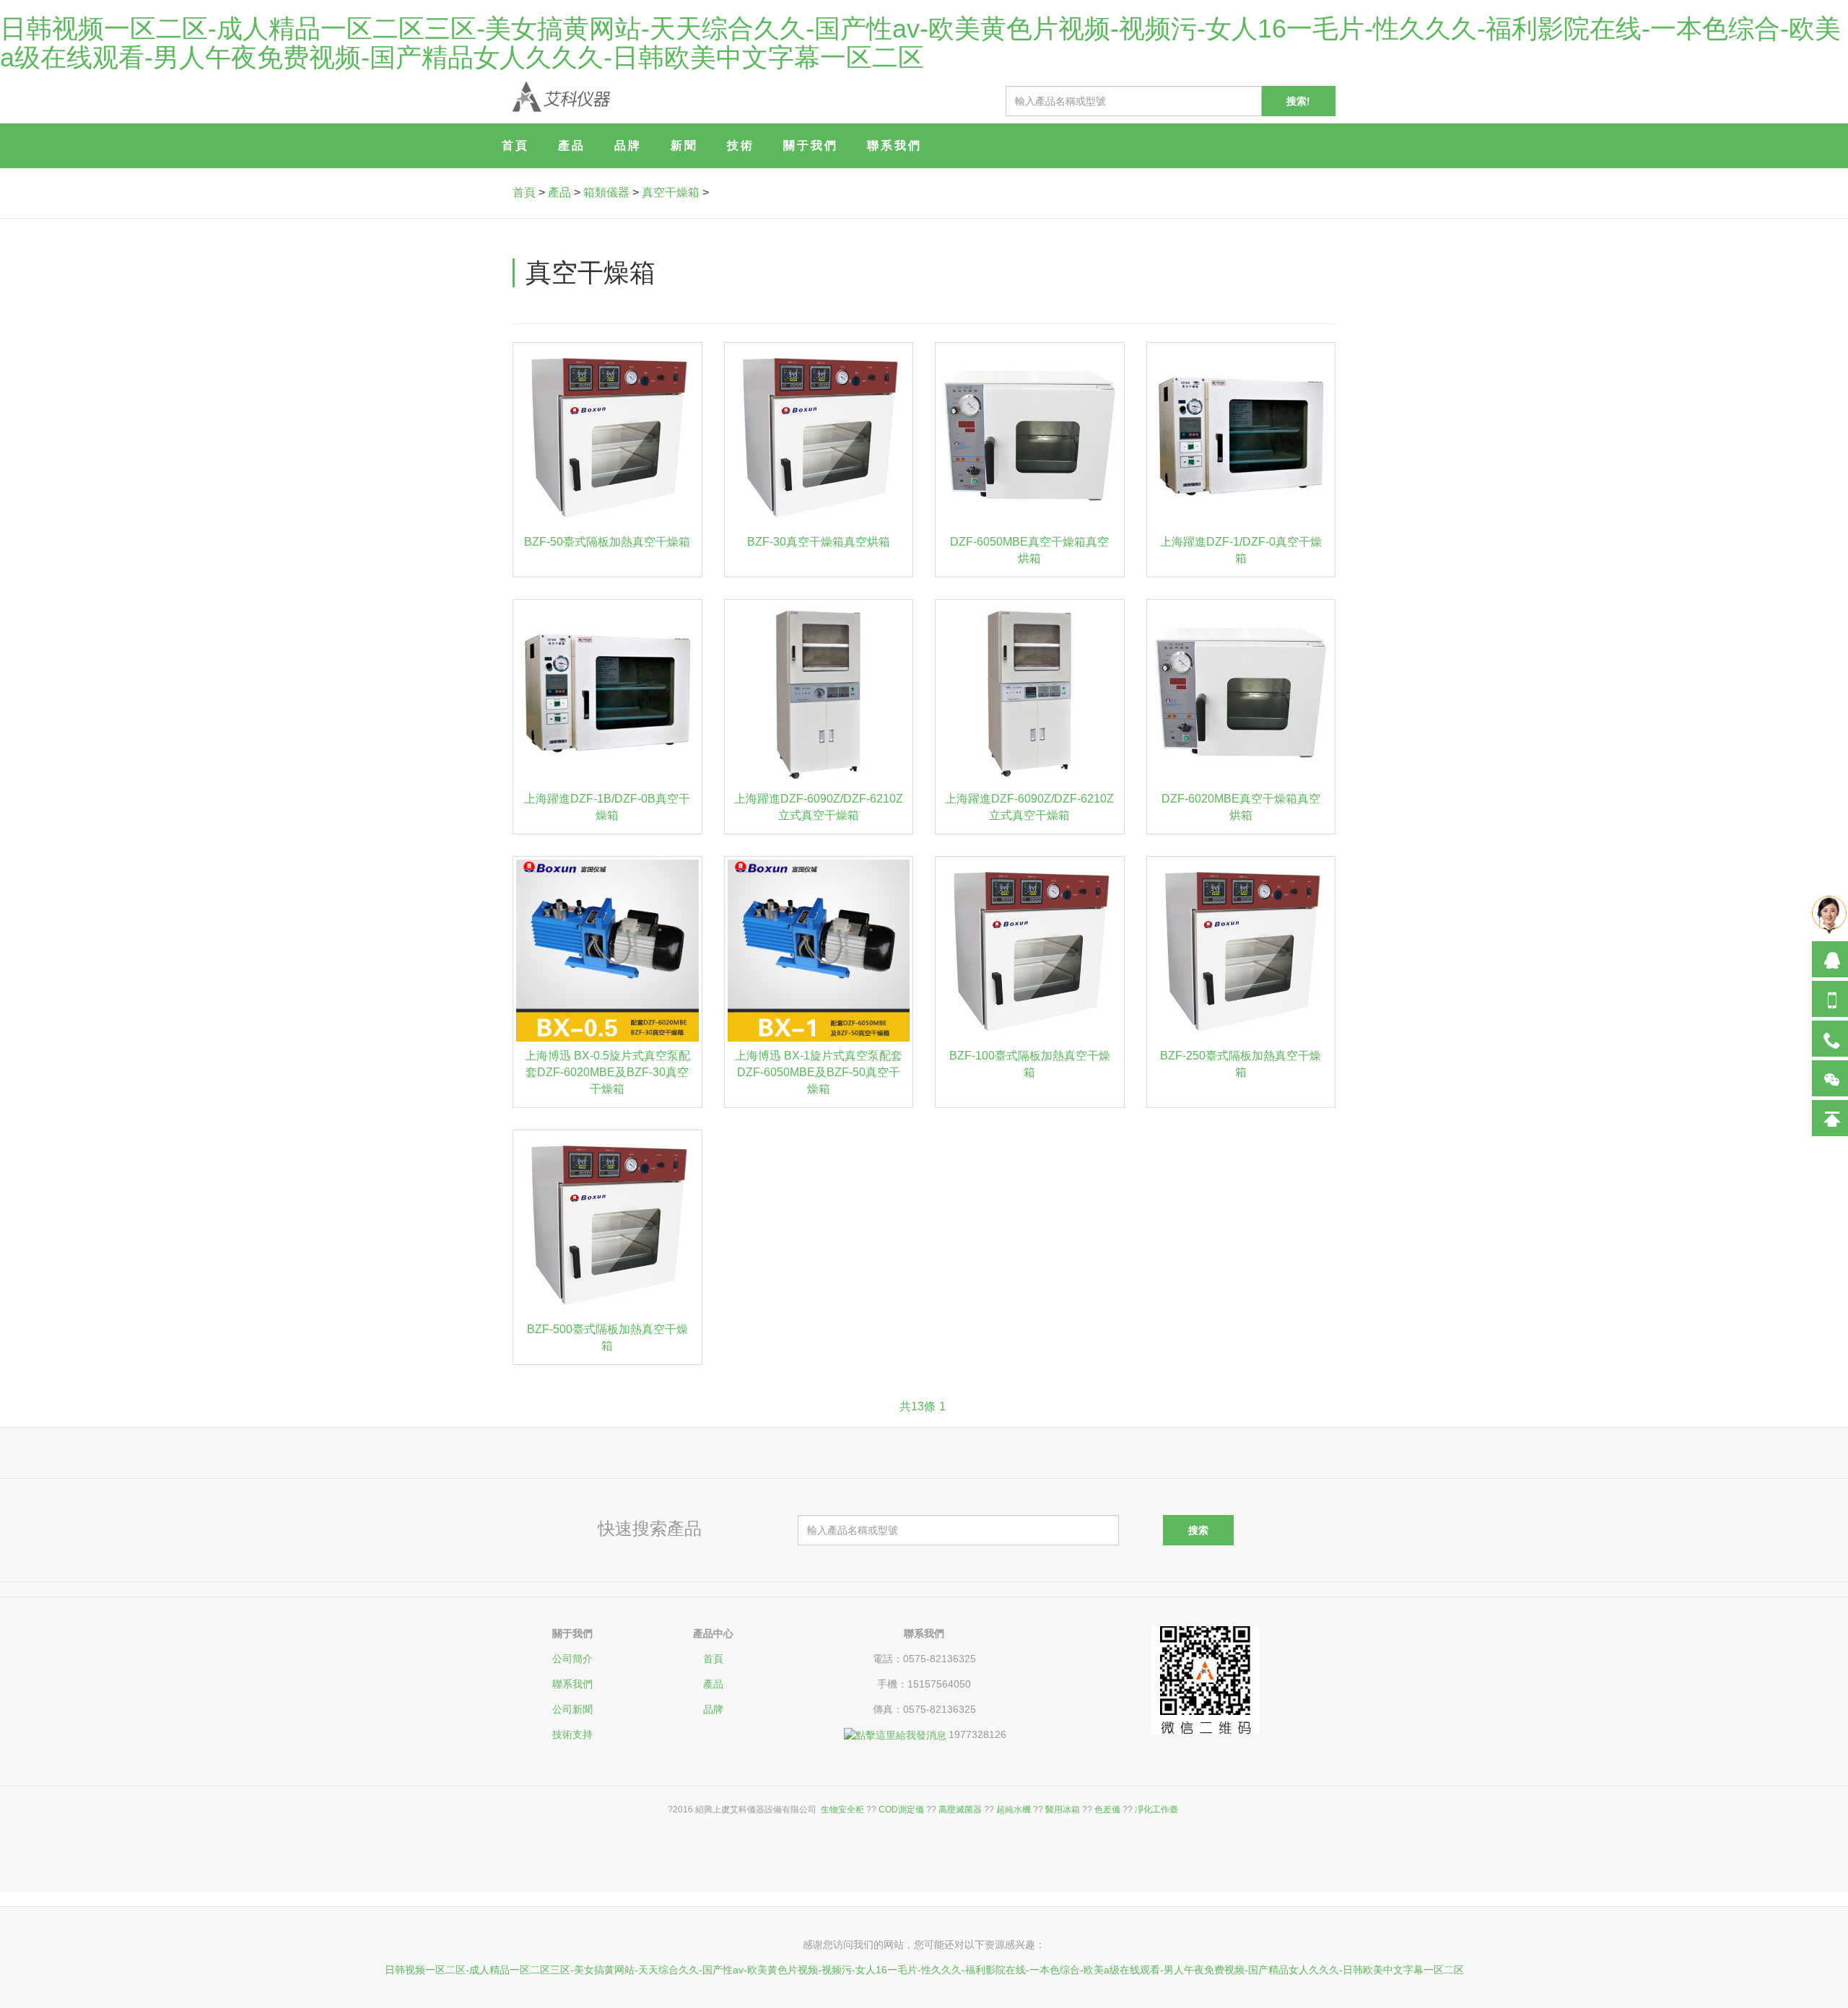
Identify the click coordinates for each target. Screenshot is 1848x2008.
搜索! (1298, 101)
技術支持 (572, 1734)
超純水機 (1014, 1810)
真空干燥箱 (671, 192)
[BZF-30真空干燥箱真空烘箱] (819, 437)
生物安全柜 (842, 1810)
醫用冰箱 (1063, 1810)
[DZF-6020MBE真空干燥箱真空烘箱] (1241, 694)
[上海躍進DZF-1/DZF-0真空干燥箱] (1241, 437)
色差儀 (1107, 1810)
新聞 (684, 145)
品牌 (628, 145)
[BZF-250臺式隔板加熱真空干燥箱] (1241, 951)
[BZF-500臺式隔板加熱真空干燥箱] (607, 1225)
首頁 (515, 145)
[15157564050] (1830, 999)
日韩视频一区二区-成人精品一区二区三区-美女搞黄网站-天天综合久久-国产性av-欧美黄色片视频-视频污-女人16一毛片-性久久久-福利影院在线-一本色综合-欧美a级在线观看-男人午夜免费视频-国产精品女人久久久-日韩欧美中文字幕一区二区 (920, 43)
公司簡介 (572, 1659)
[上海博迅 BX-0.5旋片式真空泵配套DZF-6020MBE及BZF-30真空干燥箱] (607, 951)
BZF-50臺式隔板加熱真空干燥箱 (607, 542)
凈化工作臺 (1156, 1810)
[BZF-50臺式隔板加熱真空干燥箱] (607, 437)
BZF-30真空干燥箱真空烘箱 (819, 542)
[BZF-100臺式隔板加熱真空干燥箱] (1030, 951)
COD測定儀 (901, 1810)
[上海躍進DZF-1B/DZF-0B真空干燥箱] (607, 694)
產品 (572, 145)
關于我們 (811, 145)
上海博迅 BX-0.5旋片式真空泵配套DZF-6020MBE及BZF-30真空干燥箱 (607, 1072)
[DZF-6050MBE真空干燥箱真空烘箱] (1030, 437)
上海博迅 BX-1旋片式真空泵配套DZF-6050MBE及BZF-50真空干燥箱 (819, 1072)
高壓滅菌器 (960, 1810)
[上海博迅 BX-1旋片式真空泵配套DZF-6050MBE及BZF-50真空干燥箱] (819, 951)
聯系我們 (894, 145)
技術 (741, 145)
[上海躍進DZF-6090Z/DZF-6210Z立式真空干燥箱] (819, 694)
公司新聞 (572, 1709)
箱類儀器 (606, 192)
